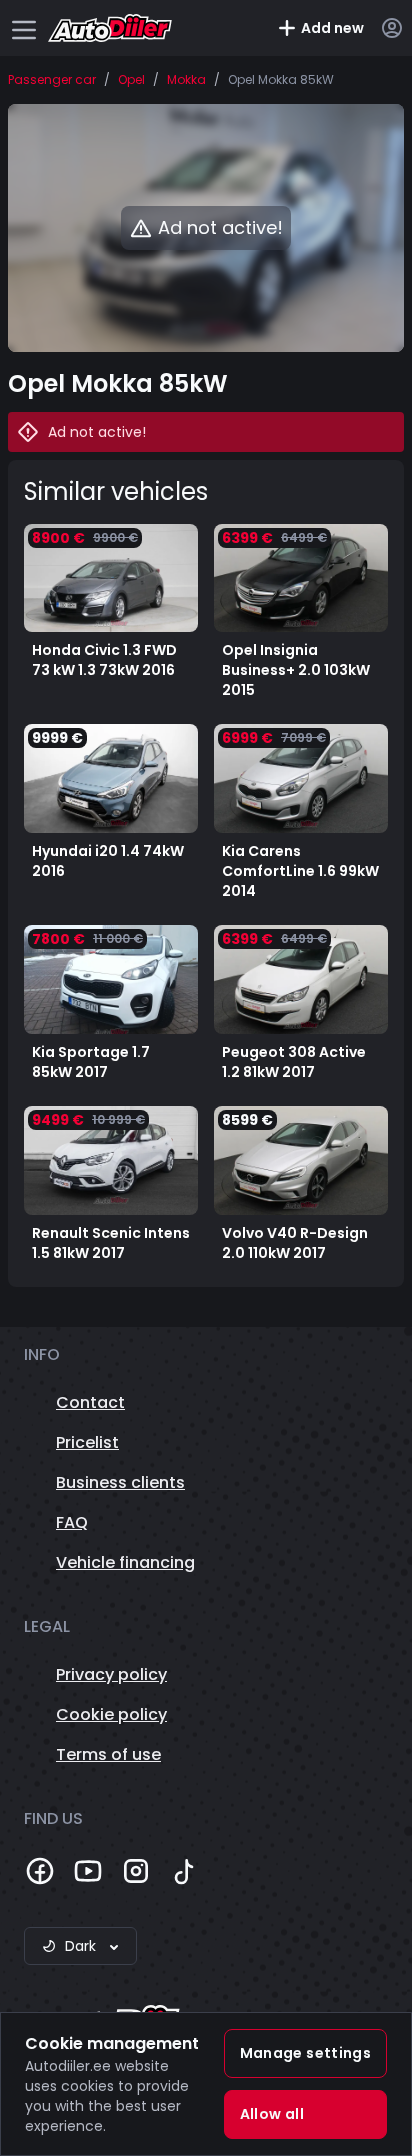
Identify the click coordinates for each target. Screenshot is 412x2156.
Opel (131, 80)
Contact (90, 1402)
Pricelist (87, 1442)
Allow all (272, 2114)
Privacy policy (111, 1674)
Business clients (120, 1482)
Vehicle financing (125, 1562)
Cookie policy (111, 1714)
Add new (332, 28)
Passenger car (52, 80)
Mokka (186, 80)
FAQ (72, 1522)
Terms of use (108, 1754)
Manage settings (305, 2053)
